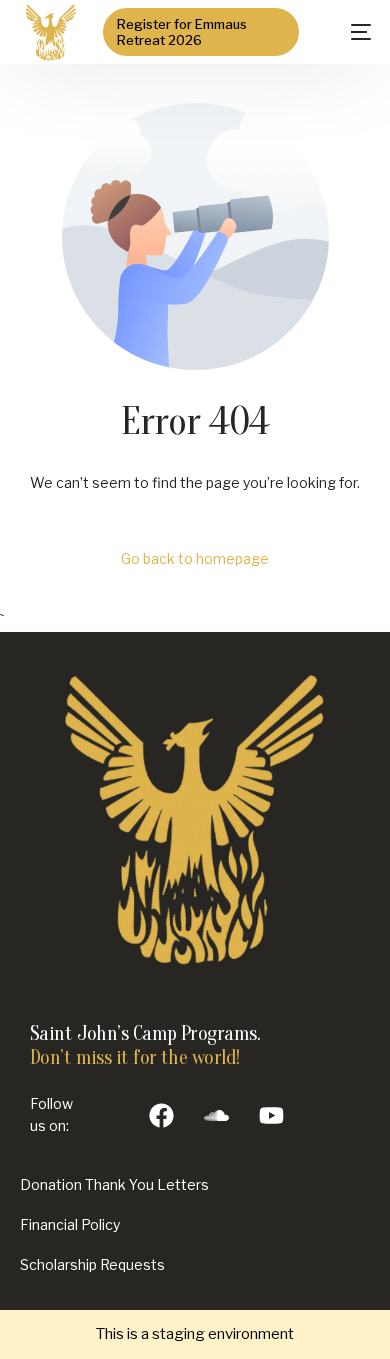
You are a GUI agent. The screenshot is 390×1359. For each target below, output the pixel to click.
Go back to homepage (195, 558)
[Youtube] (272, 1115)
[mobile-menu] (345, 32)
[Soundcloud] (217, 1115)
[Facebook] (162, 1115)
